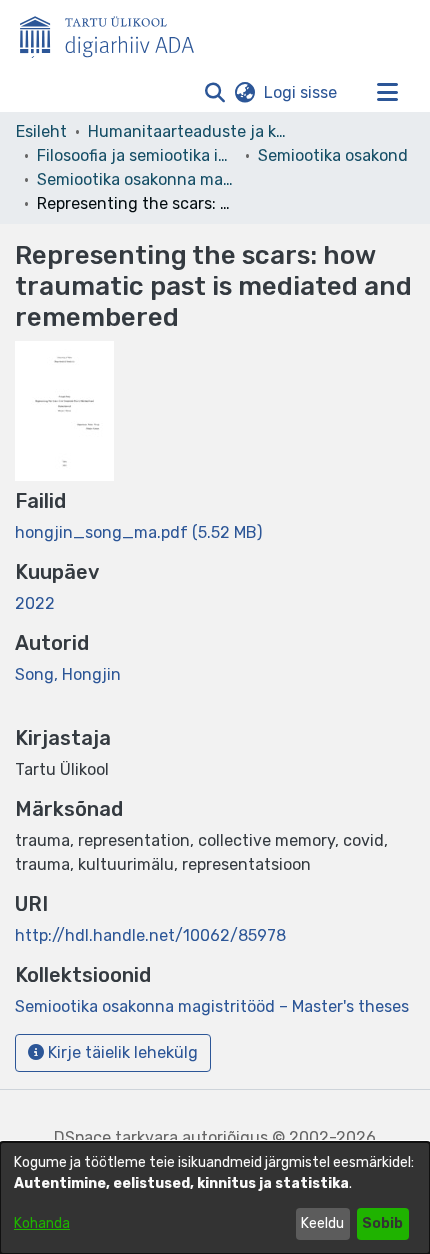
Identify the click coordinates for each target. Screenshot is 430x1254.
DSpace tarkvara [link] (116, 1137)
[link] (138, 532)
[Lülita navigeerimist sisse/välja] (387, 93)
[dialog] (215, 1198)
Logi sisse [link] (301, 92)
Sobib (382, 1223)
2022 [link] (35, 603)
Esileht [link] (41, 131)
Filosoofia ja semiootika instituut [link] (137, 155)
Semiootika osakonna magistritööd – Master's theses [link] (137, 179)
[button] (214, 93)
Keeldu (322, 1223)
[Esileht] (115, 33)
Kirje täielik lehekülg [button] (121, 1052)
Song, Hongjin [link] (68, 674)
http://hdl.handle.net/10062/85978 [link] (150, 935)
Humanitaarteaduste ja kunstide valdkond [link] (188, 131)
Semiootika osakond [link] (333, 155)
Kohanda (42, 1223)
